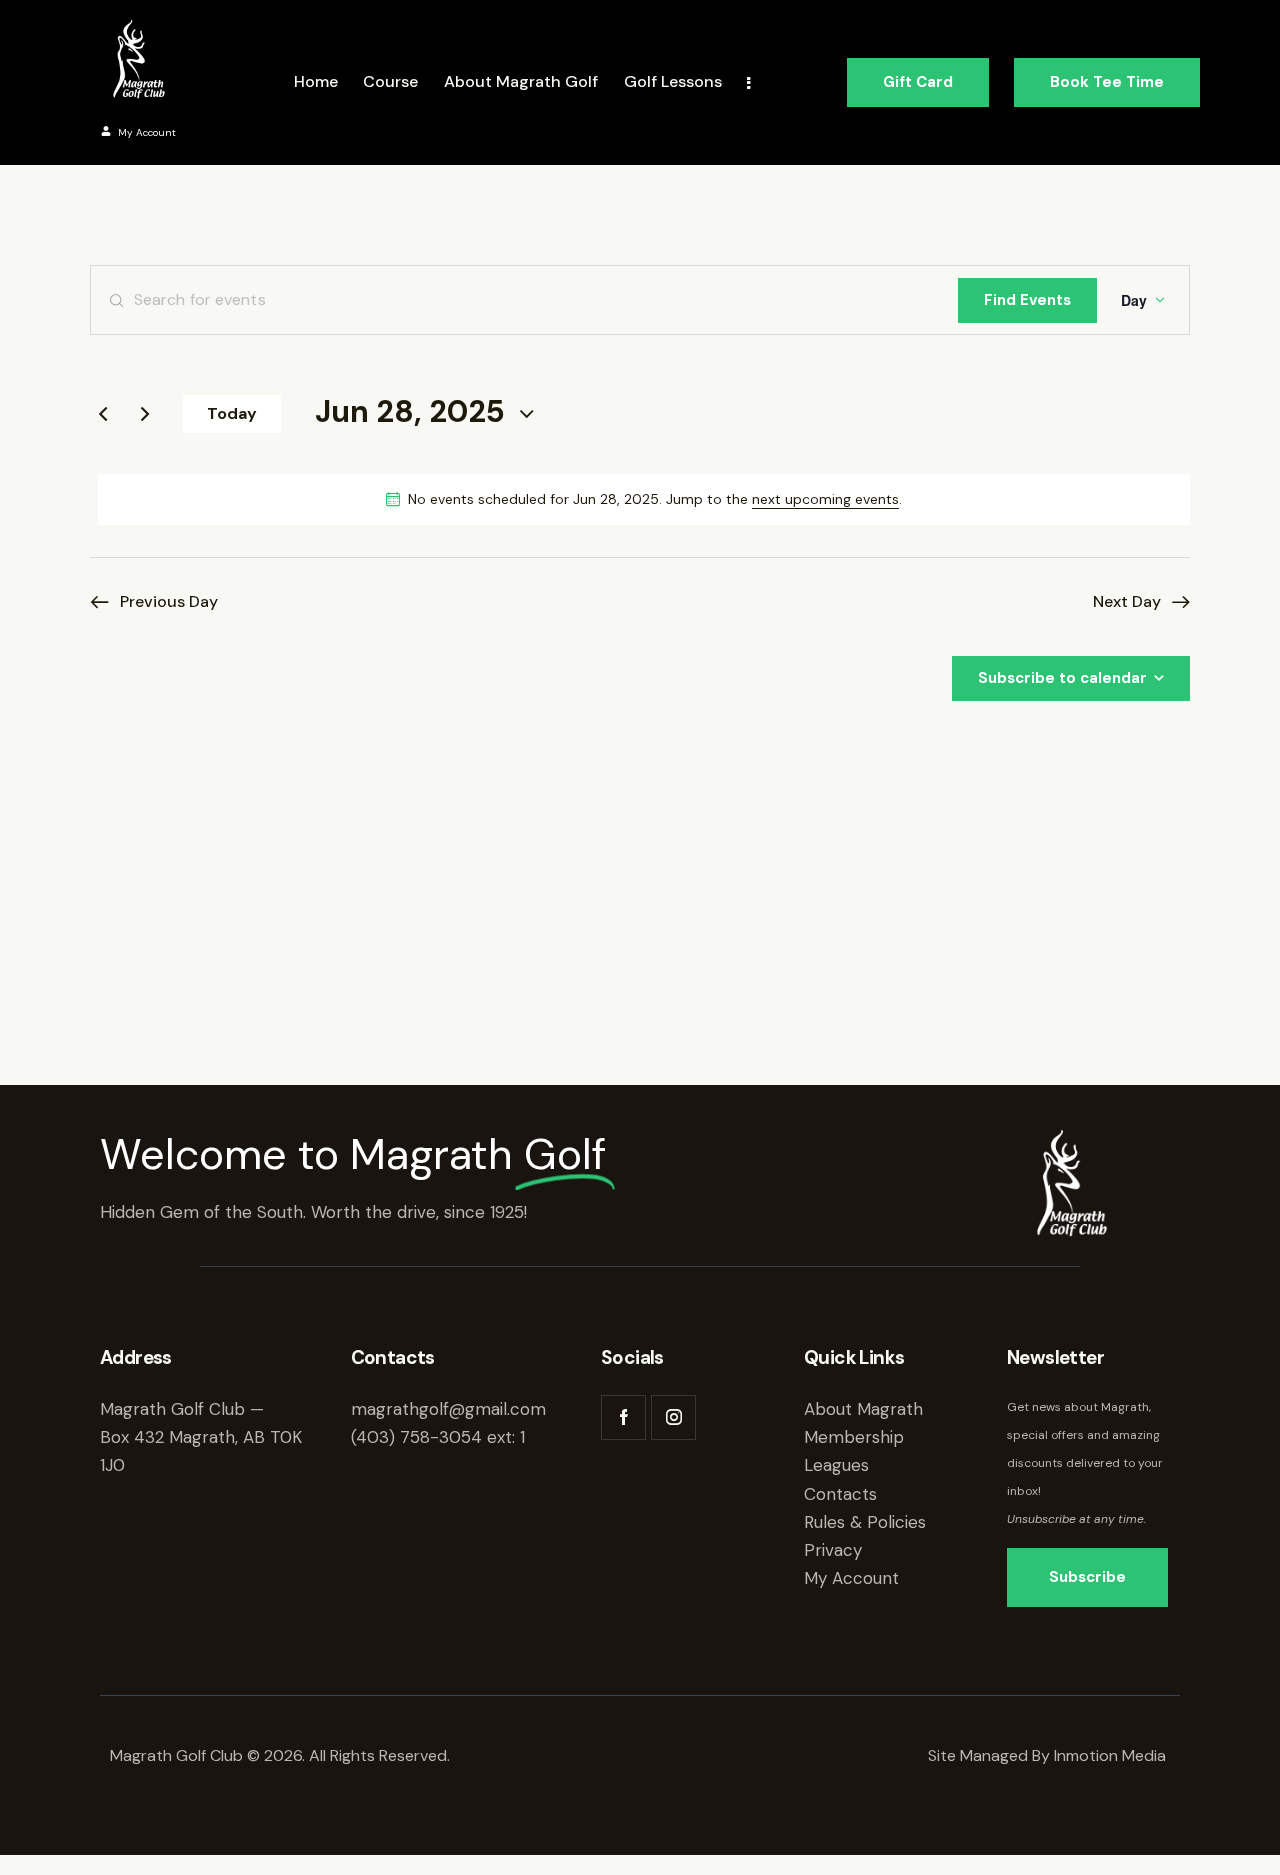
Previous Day (169, 601)
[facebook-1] (623, 1417)
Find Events (1027, 300)
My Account (147, 132)
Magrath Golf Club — (182, 1409)
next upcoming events (825, 499)
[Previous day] (103, 414)
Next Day (1127, 601)
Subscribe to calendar (1062, 678)
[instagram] (673, 1417)
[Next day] (145, 414)
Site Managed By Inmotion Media (1049, 1755)
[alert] (644, 499)
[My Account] (106, 131)
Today (232, 413)
